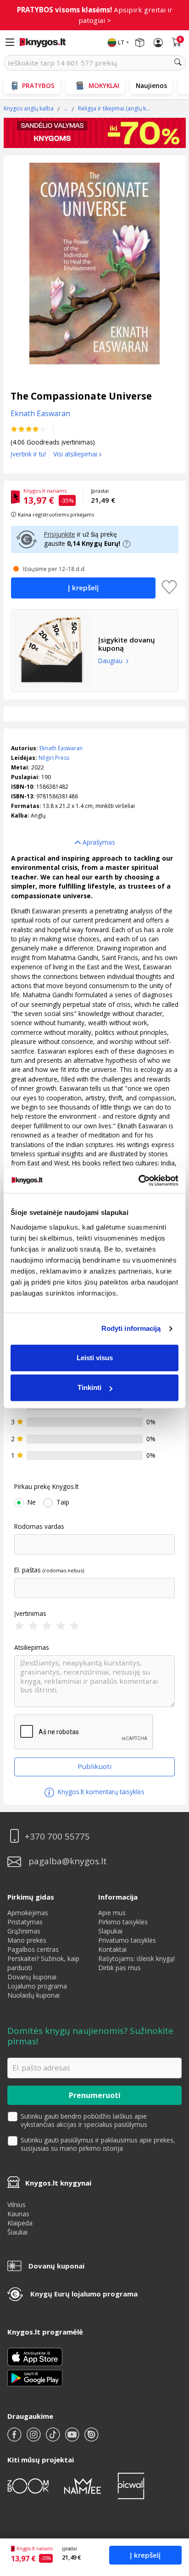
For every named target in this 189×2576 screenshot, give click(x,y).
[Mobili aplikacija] (35, 2377)
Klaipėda (20, 2223)
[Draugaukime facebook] (15, 2438)
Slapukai (110, 1931)
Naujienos (151, 85)
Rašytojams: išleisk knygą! (136, 1958)
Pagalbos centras (33, 1949)
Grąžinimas (24, 1931)
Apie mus (112, 1913)
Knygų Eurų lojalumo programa (84, 2294)
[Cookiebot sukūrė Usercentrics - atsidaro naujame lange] (138, 1181)
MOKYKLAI (104, 85)
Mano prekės (27, 1940)
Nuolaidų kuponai (33, 1995)
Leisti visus (95, 1358)
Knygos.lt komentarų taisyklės (100, 1792)
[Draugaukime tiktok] (54, 2438)
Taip (63, 1502)
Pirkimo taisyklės (123, 1922)
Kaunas (18, 2214)
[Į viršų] (170, 2512)
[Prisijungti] (158, 43)
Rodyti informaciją (131, 1328)
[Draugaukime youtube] (73, 2438)
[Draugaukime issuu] (91, 2438)
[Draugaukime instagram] (34, 2438)
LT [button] (121, 42)
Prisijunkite (60, 534)
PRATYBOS (38, 85)
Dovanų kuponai (32, 1977)
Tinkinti (89, 1387)
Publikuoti (94, 1766)
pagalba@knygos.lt (68, 1861)
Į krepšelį (145, 2555)
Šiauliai (17, 2232)
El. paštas (28, 1570)
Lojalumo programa (37, 1986)
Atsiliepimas (32, 1648)
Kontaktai (112, 1949)
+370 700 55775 (57, 1837)
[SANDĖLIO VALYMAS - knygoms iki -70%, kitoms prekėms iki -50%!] (95, 133)
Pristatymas (25, 1922)
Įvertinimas (30, 1614)
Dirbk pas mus (120, 1968)
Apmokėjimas (28, 1913)
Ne (32, 1502)
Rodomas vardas (39, 1527)
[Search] (178, 63)
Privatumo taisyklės (127, 1940)
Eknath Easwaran (61, 748)
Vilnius (17, 2205)
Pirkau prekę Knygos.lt (46, 1487)
